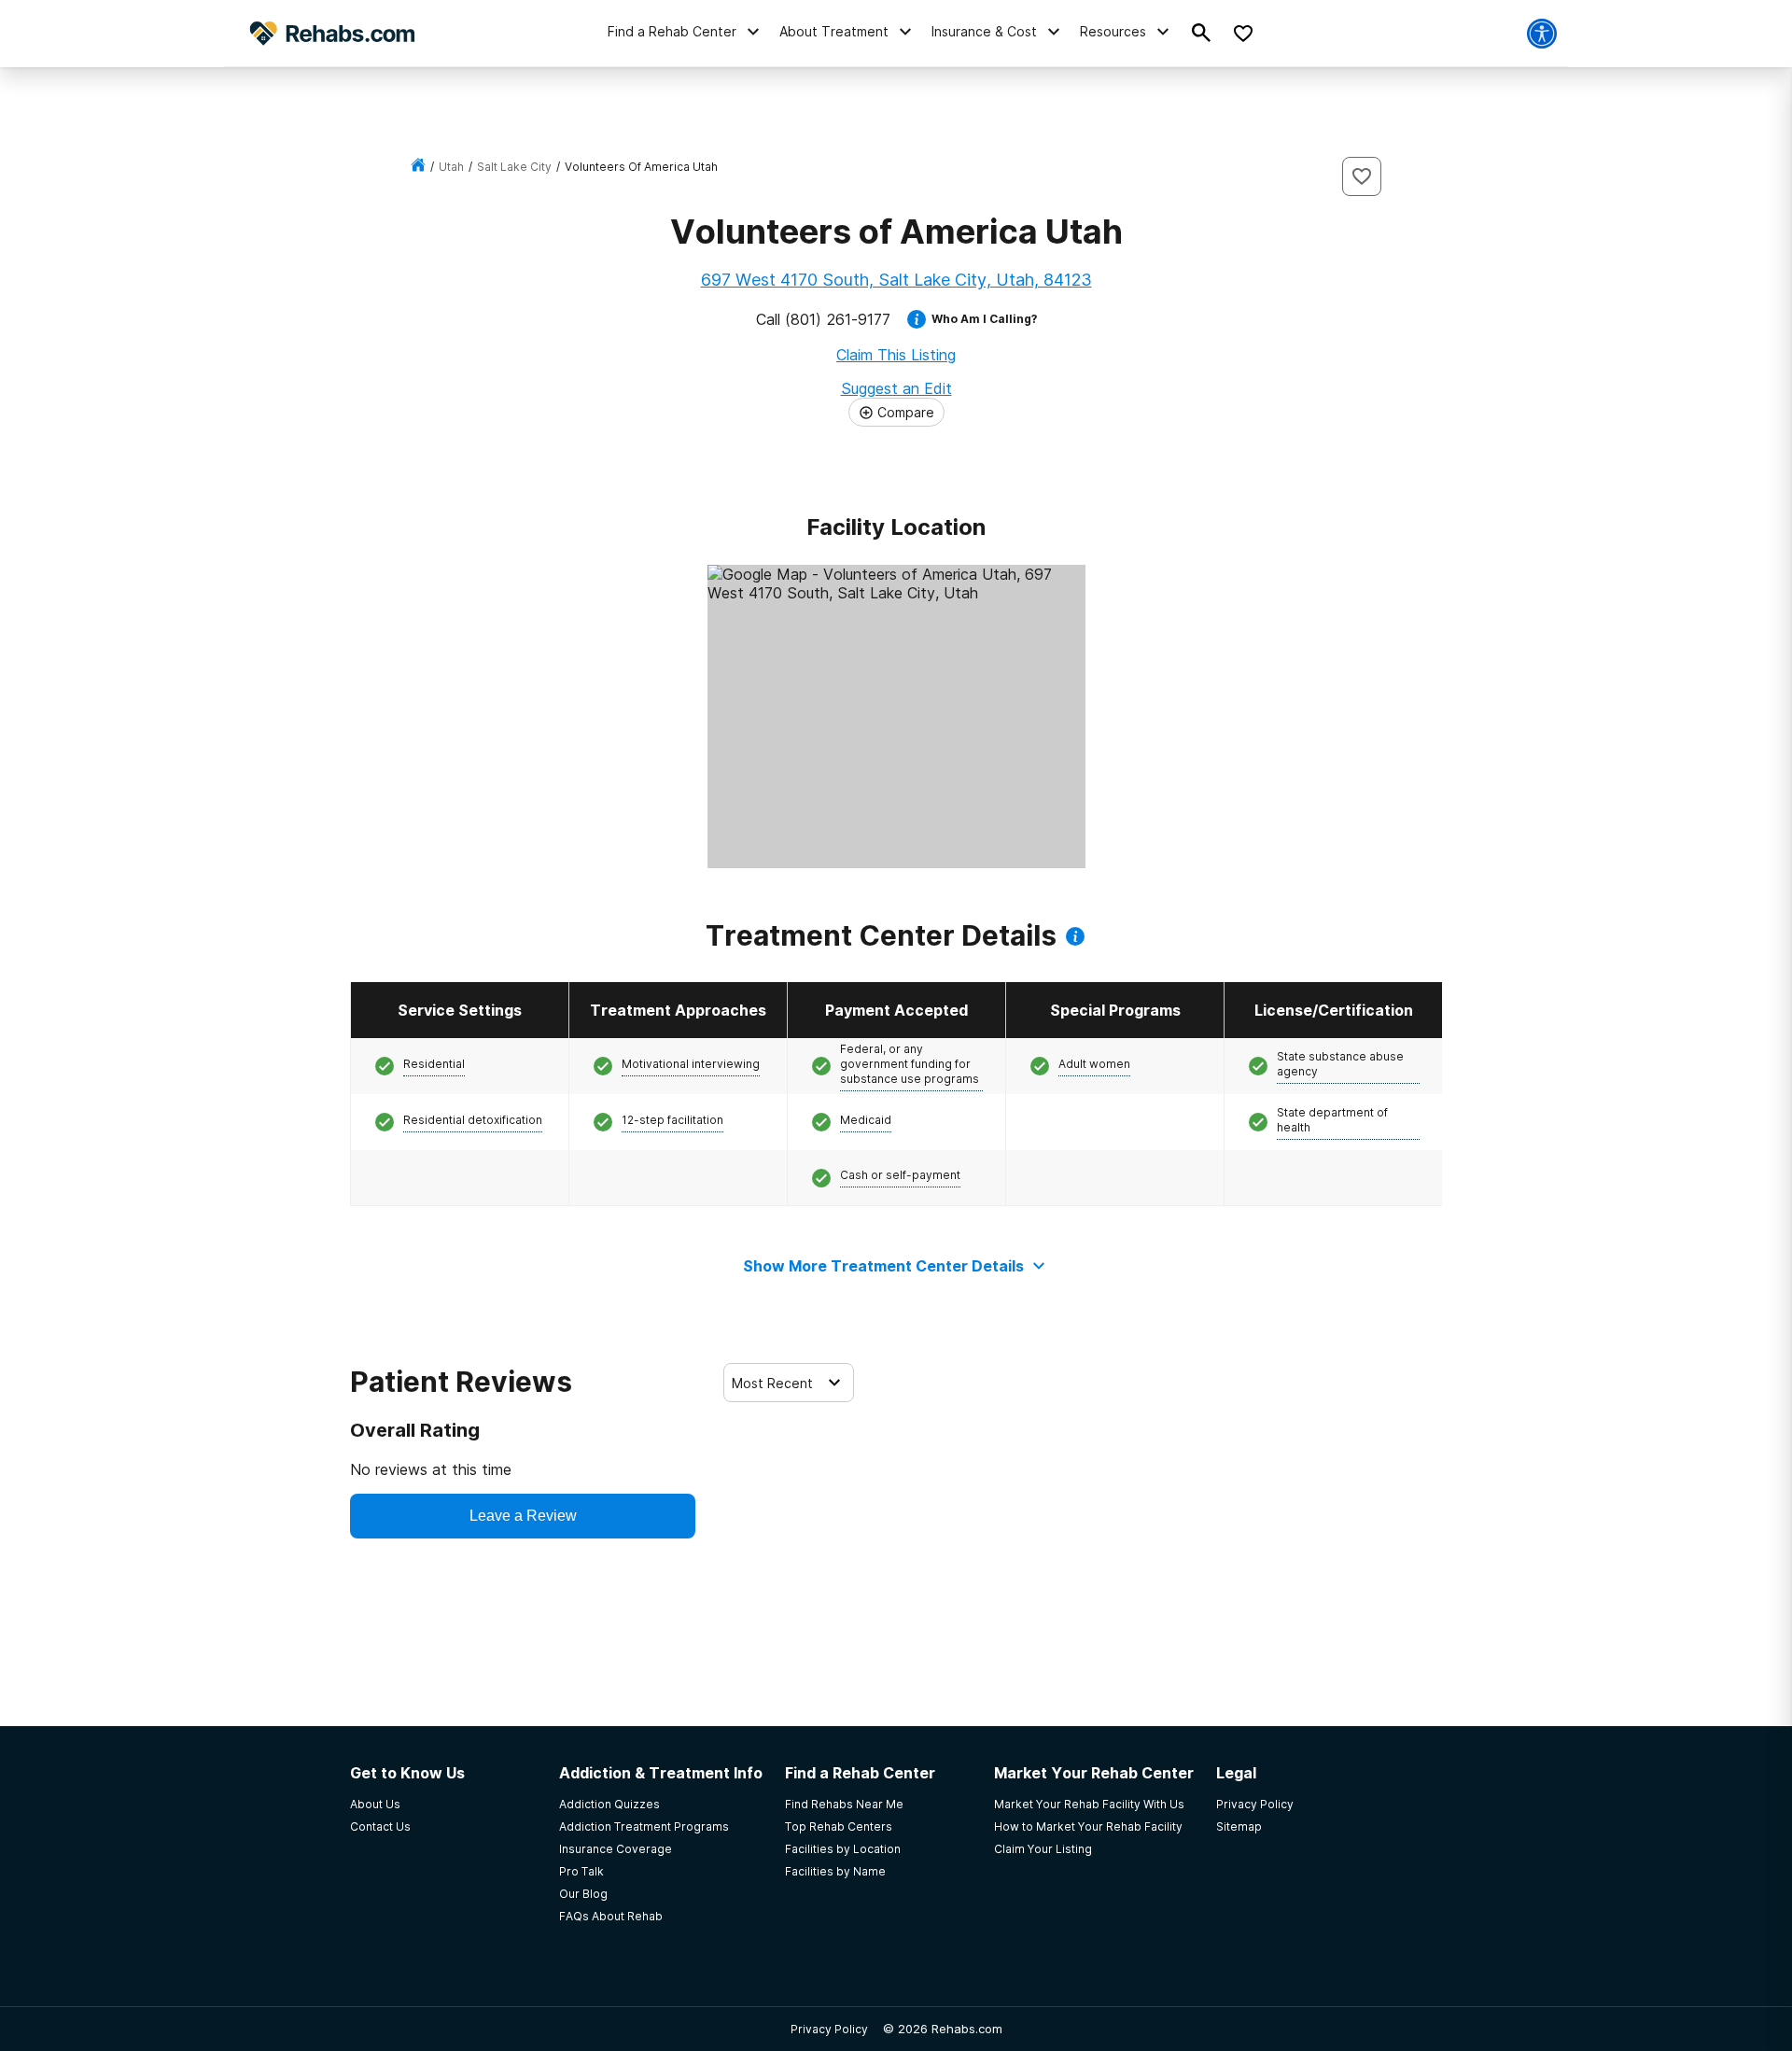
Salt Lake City (514, 167)
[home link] (418, 167)
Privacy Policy (829, 2029)
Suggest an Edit (896, 388)
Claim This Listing (896, 355)
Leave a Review (523, 1516)
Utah (451, 167)
